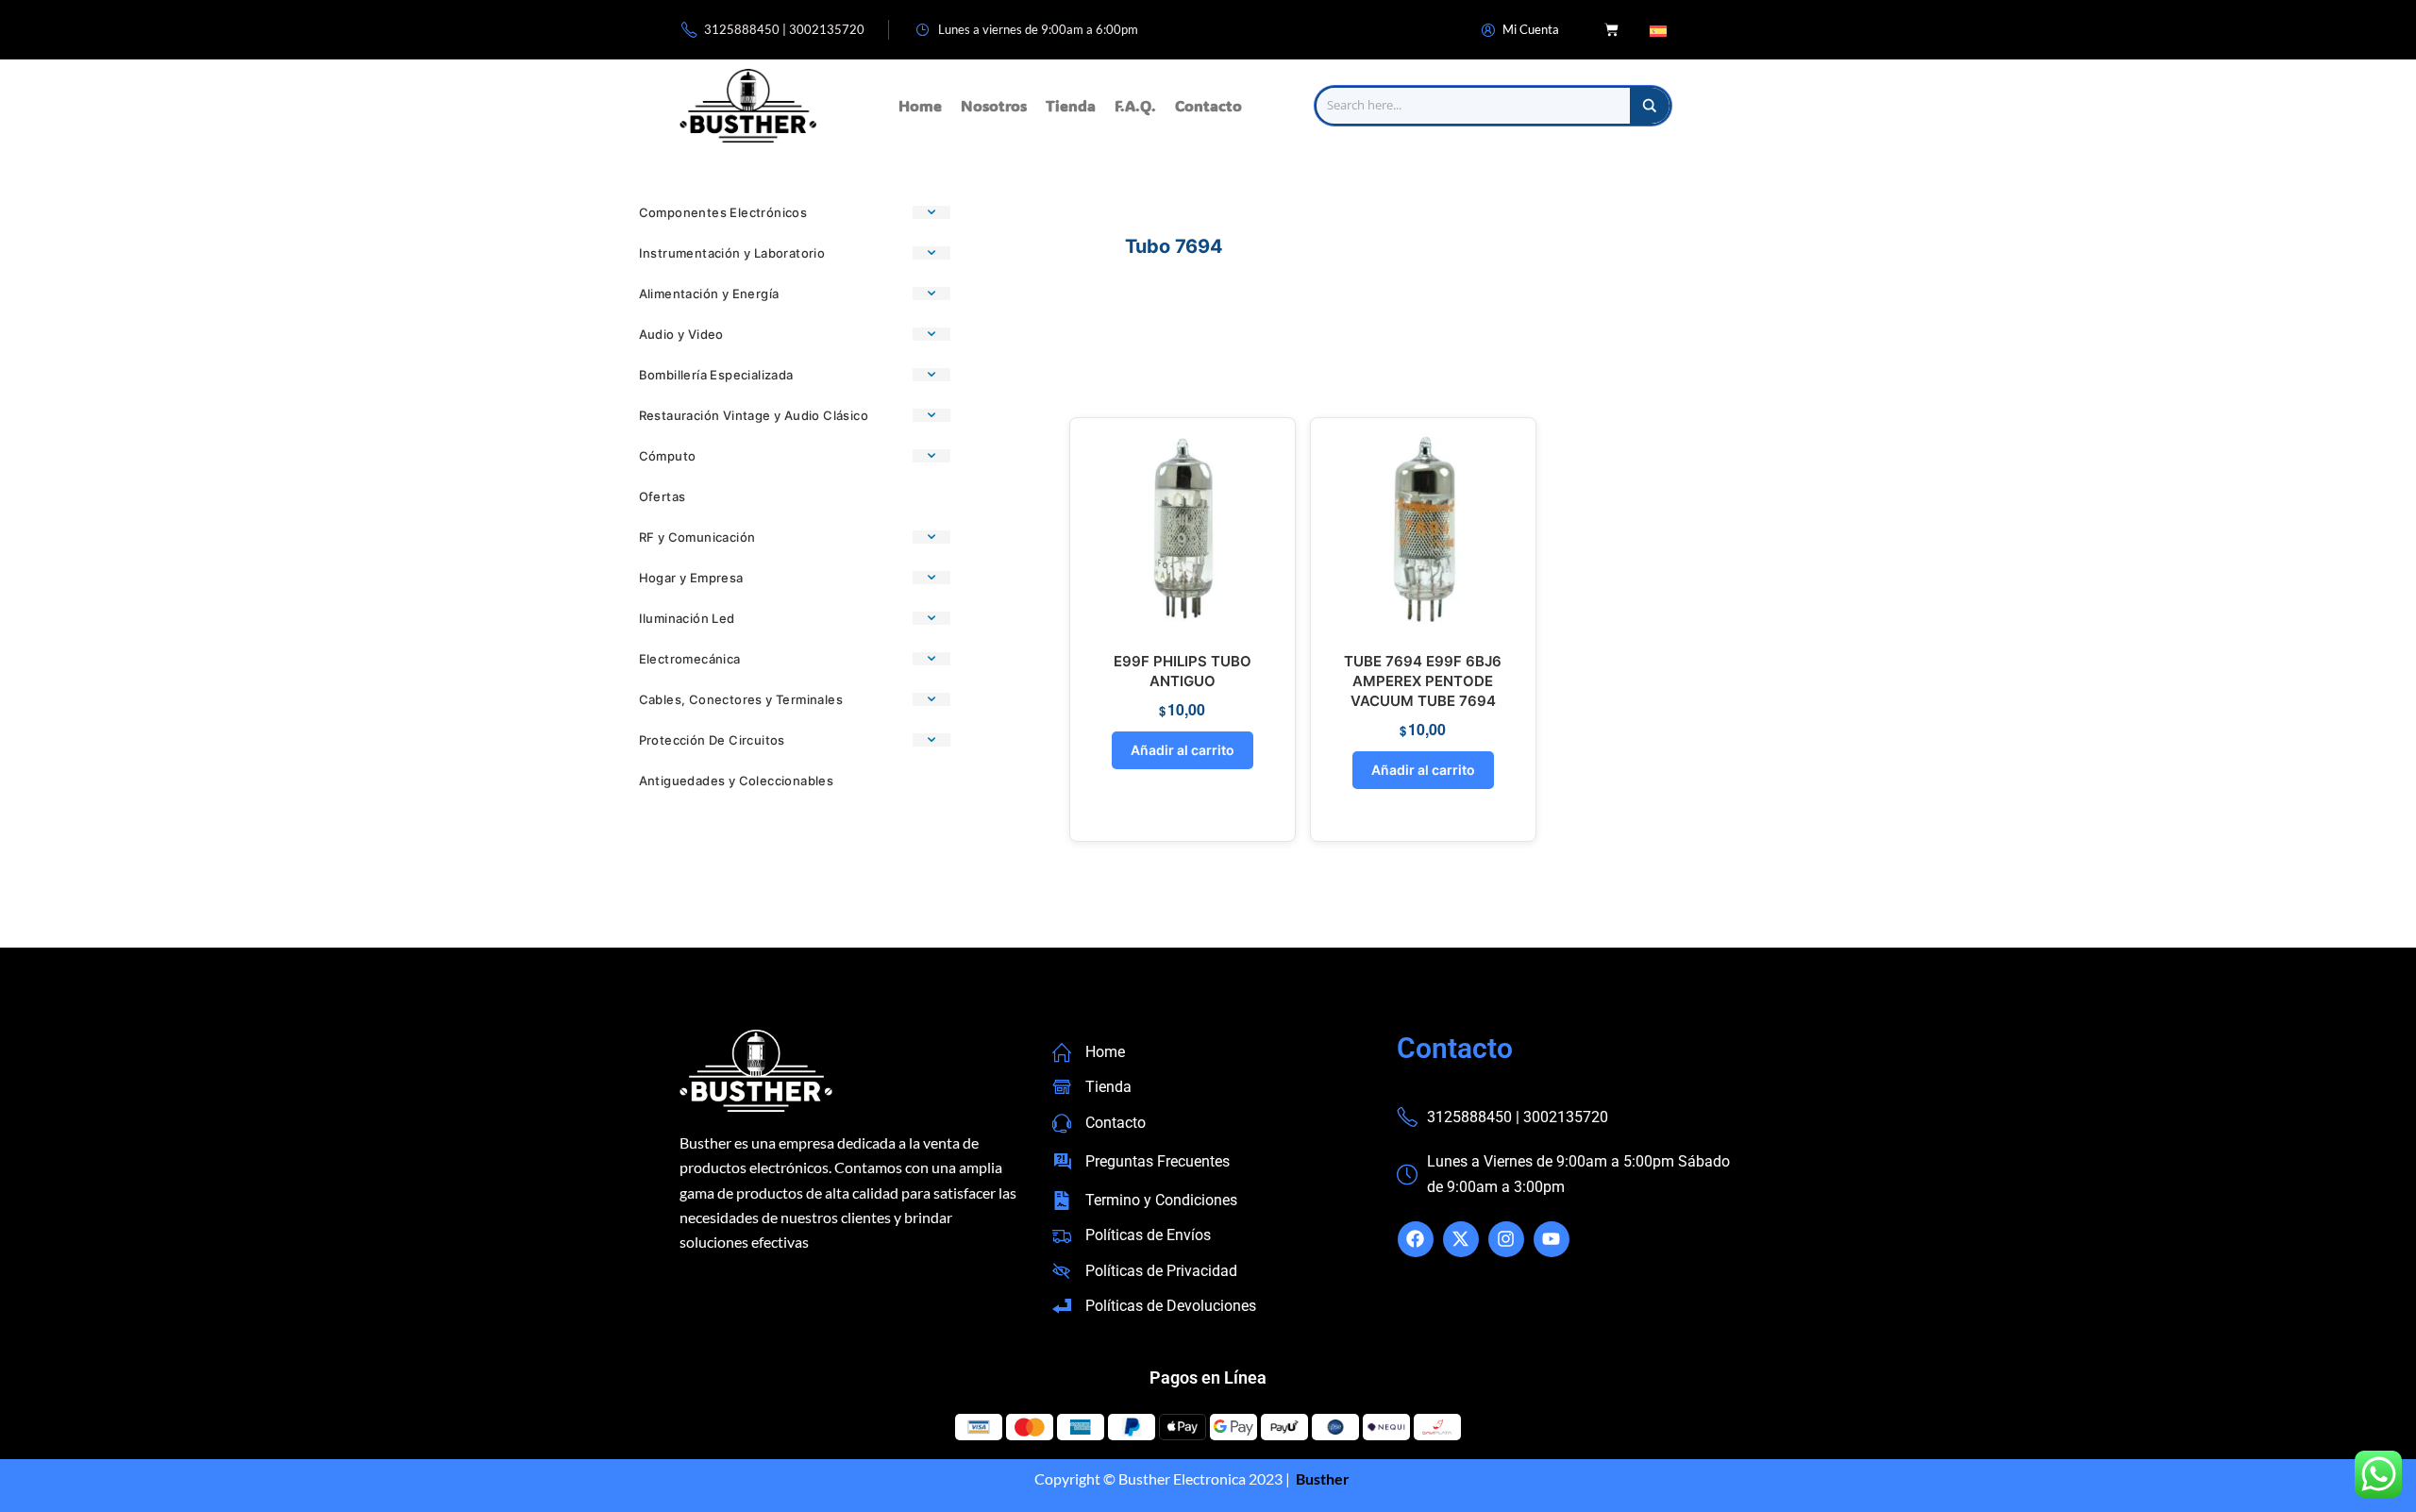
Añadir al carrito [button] (1183, 750)
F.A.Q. (1135, 105)
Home (920, 105)
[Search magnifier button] (1650, 106)
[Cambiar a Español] (1658, 30)
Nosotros (994, 105)
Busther (1321, 1478)
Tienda (1071, 105)
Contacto (1208, 105)
